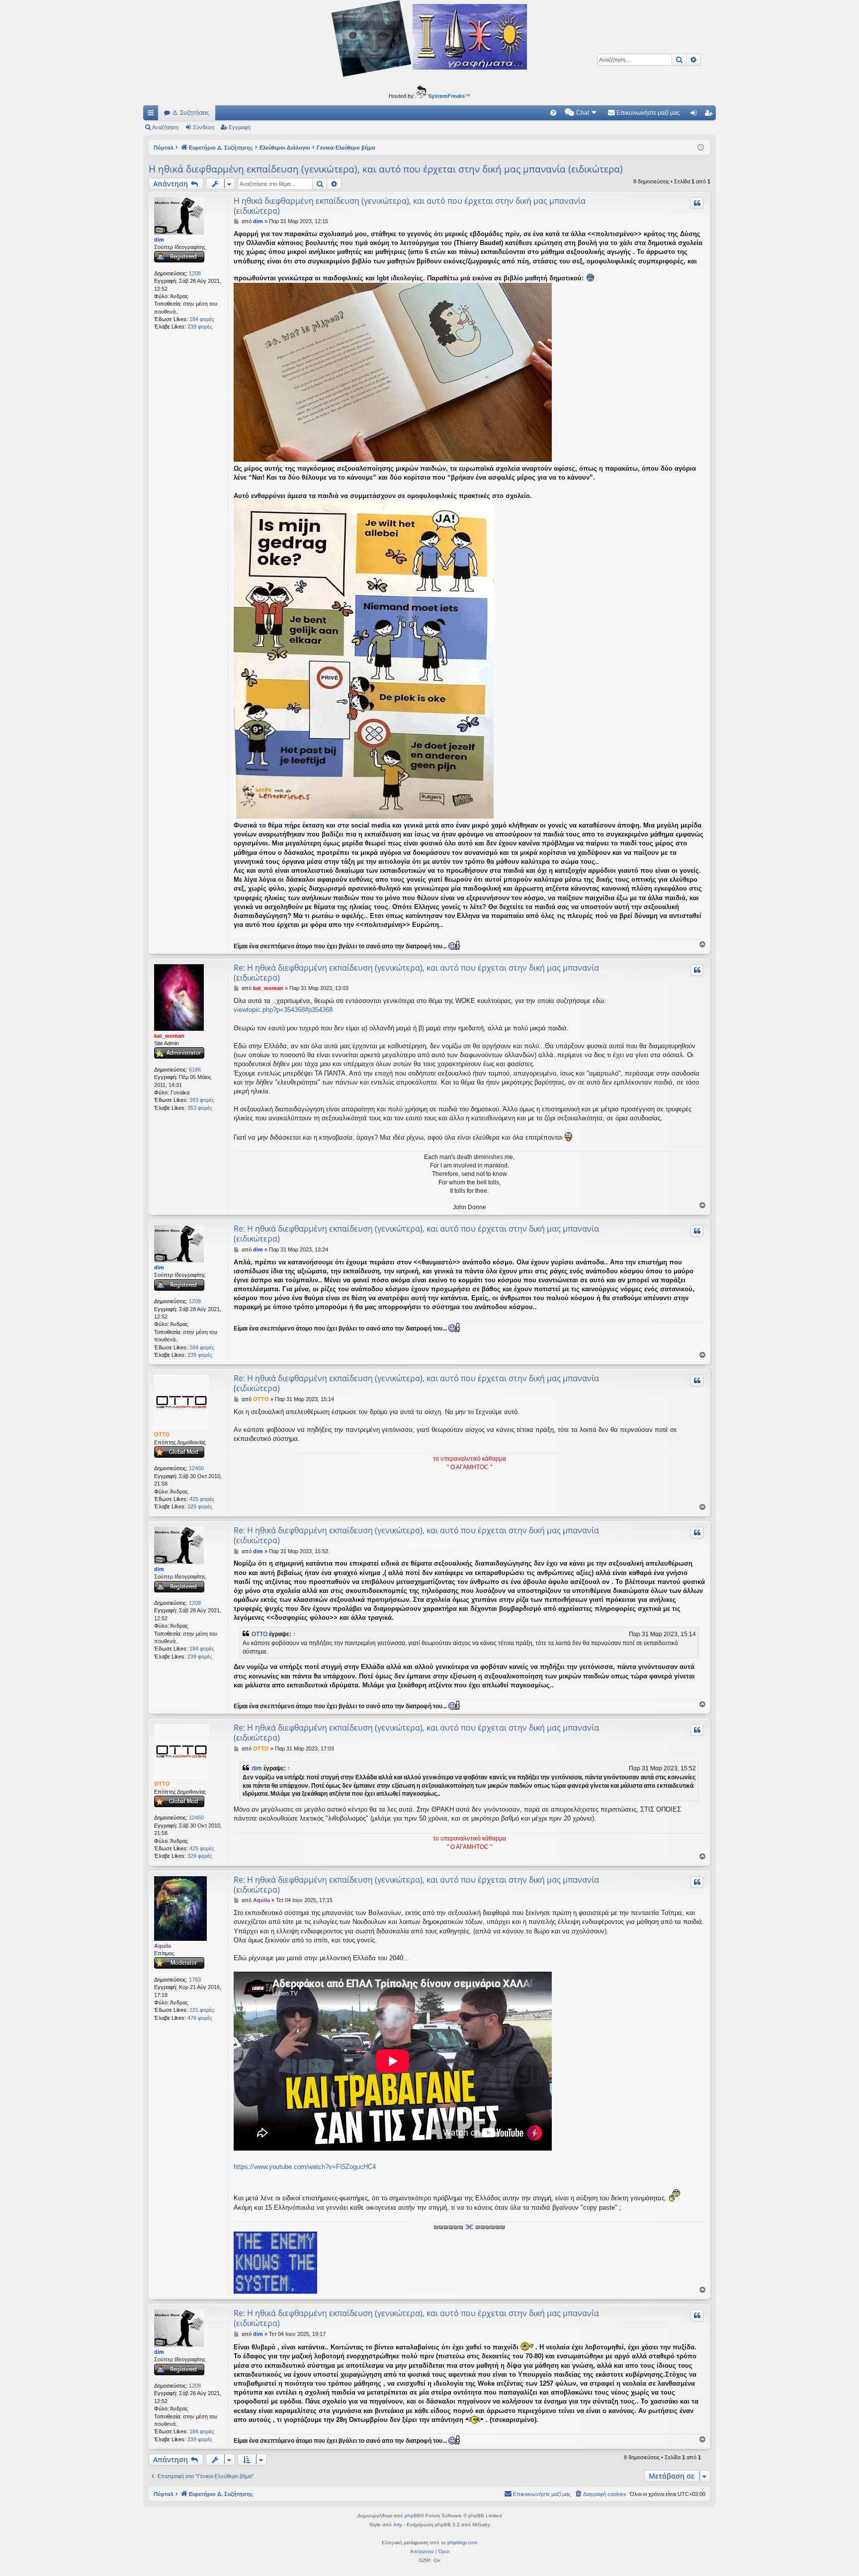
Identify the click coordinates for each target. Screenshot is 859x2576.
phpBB (413, 2516)
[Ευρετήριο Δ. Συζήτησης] (429, 40)
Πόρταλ (164, 148)
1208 (195, 273)
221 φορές (202, 2010)
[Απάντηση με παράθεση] (697, 203)
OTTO (162, 1434)
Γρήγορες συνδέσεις (153, 115)
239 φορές (200, 327)
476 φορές (200, 2018)
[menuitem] (553, 113)
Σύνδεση (204, 127)
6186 (195, 1070)
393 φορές (202, 1100)
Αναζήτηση (165, 127)
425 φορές (202, 1499)
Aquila (163, 1946)
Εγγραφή (240, 127)
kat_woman (169, 1036)
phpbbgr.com (462, 2542)
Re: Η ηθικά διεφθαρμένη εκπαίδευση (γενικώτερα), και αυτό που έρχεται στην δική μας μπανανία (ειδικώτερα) (416, 973)
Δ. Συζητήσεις (191, 113)
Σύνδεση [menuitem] (695, 115)
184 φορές (202, 319)
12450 (196, 1468)
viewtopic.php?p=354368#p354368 (283, 1010)
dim (159, 240)
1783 (195, 1980)
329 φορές (200, 1506)
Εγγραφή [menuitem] (710, 115)
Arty (398, 2525)
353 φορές (200, 1108)
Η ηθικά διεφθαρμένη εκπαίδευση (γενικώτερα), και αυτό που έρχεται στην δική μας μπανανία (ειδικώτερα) (386, 169)
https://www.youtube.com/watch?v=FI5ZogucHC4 (305, 2167)
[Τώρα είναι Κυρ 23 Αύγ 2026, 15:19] (701, 148)
